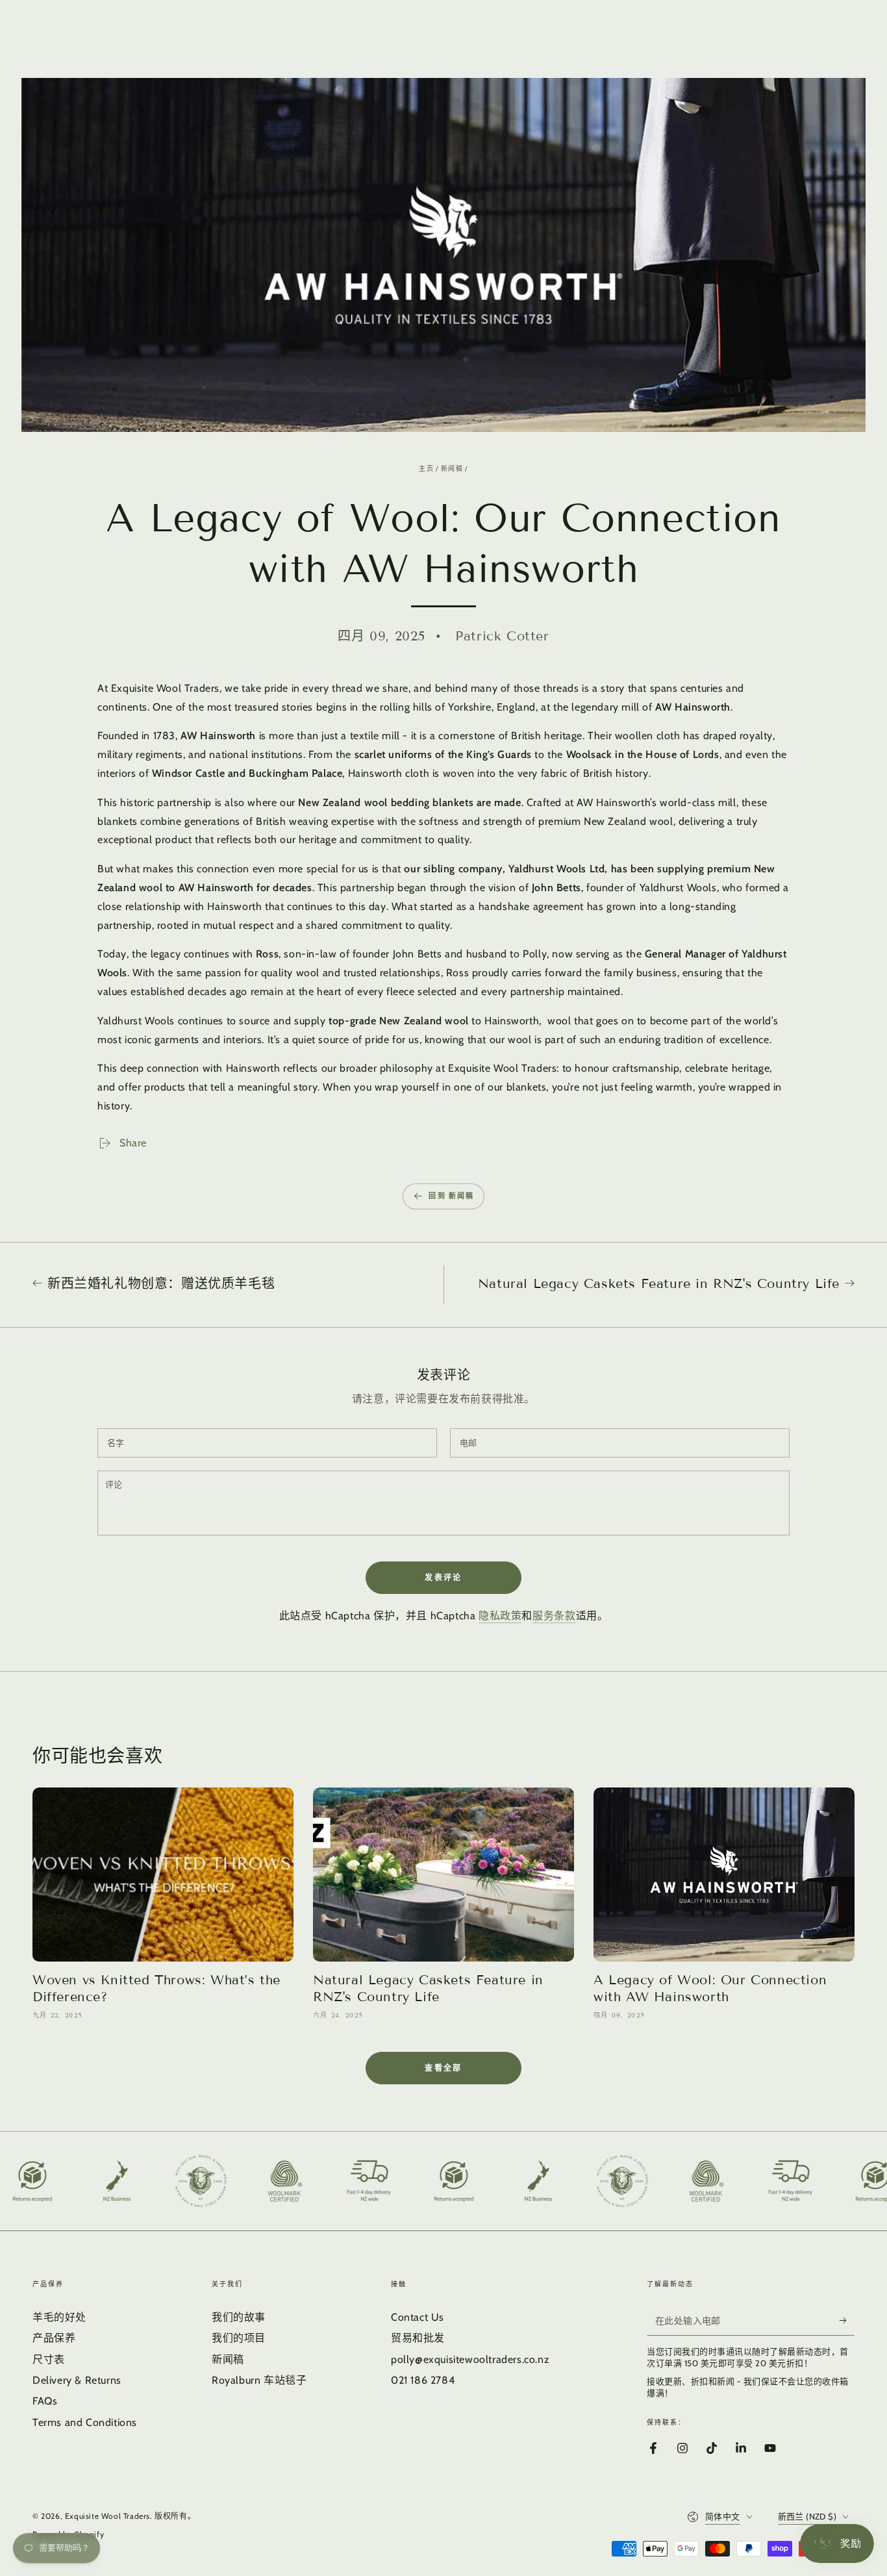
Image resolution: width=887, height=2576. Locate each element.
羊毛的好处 (59, 2317)
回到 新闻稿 (451, 1196)
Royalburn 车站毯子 (259, 2380)
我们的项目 (239, 2338)
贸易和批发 (418, 2338)
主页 (426, 469)
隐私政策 (500, 1616)
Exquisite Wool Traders (107, 2516)
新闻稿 (452, 469)
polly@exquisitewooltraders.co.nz (470, 2359)
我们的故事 (239, 2317)
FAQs (45, 2401)
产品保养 (54, 2338)
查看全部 (443, 2068)
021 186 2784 (423, 2380)
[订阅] (847, 2321)
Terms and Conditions (85, 2422)
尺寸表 (49, 2359)
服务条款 (554, 1616)
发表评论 (443, 1577)
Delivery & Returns (77, 2380)
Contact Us (418, 2317)
